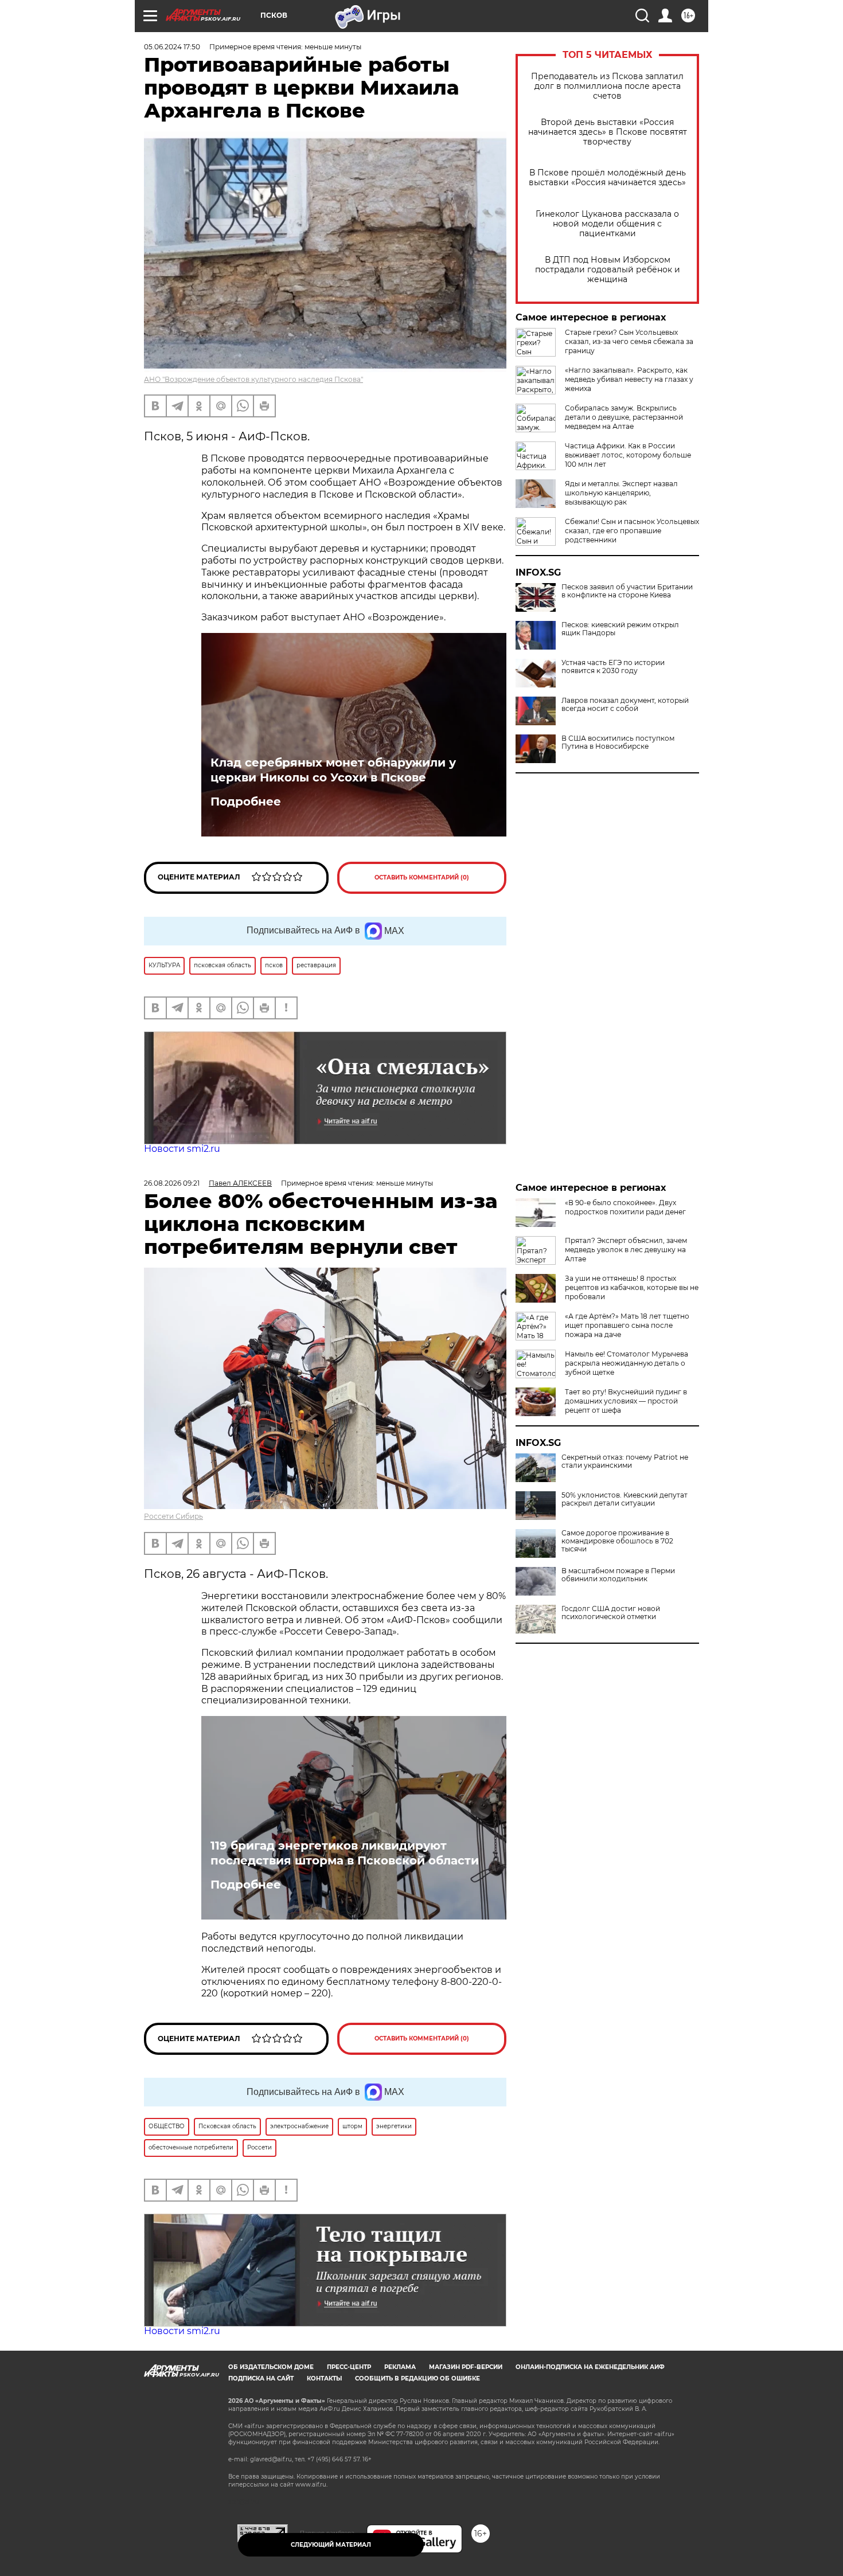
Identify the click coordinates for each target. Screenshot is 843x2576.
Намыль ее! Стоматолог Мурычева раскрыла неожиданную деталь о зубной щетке (627, 1363)
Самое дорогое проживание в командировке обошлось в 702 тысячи (617, 1541)
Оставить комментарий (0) (422, 877)
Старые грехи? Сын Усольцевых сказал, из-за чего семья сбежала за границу (629, 341)
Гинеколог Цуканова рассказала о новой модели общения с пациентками (607, 224)
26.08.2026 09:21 (172, 1183)
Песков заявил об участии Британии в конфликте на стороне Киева (627, 591)
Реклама (400, 2367)
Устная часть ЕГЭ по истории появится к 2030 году (613, 667)
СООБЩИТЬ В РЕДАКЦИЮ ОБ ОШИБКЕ (417, 2378)
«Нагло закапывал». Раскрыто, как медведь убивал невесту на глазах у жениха (629, 379)
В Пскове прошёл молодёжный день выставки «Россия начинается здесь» (607, 178)
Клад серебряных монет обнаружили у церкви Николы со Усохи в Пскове (333, 770)
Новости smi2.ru (182, 1149)
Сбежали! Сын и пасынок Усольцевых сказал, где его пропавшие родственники (632, 531)
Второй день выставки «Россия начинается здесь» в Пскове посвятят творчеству (608, 132)
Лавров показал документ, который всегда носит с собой (625, 705)
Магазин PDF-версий (466, 2367)
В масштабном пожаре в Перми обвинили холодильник (618, 1575)
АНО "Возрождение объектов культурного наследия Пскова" (253, 379)
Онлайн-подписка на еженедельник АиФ (590, 2367)
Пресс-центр (349, 2367)
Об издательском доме (271, 2367)
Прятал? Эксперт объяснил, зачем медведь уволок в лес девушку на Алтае (626, 1250)
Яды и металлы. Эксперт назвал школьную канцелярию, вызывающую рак (621, 493)
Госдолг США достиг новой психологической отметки (611, 1613)
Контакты (324, 2378)
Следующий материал (331, 2545)
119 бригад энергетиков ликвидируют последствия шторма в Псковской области (345, 1853)
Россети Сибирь (173, 1516)
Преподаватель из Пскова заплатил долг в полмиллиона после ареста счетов (607, 86)
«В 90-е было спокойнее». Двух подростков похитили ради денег (625, 1207)
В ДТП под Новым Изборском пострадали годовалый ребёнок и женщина (608, 270)
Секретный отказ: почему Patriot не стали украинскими (625, 1461)
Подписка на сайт (261, 2378)
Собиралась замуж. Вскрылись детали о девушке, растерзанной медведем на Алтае (624, 417)
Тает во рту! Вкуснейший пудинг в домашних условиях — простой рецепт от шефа (626, 1401)
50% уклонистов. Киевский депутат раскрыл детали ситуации (625, 1499)
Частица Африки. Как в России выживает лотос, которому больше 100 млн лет (628, 455)
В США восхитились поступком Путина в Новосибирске (618, 742)
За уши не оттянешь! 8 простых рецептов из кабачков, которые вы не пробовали (632, 1287)
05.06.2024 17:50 (172, 47)
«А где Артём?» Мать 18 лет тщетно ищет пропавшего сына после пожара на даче (627, 1325)
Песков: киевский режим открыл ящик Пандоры (620, 629)
